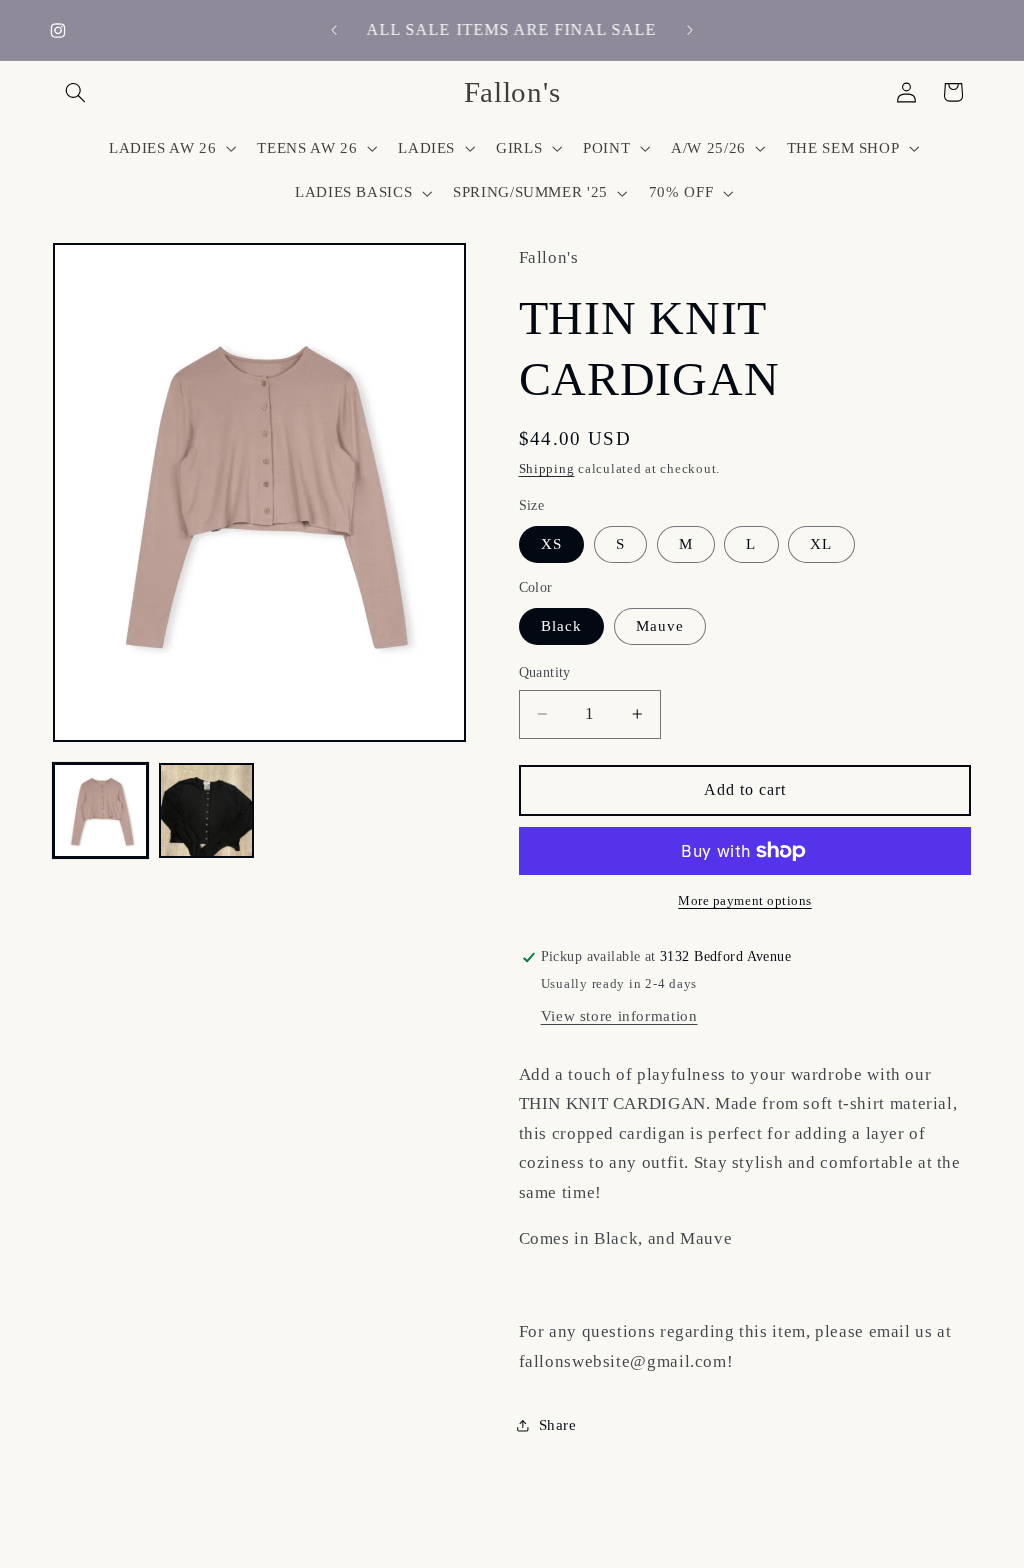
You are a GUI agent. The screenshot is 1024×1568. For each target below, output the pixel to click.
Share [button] (558, 1425)
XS (551, 544)
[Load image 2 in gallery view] (207, 811)
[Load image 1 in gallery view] (101, 811)
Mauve (660, 626)
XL (821, 544)
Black (561, 626)
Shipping (547, 469)
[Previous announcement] (334, 30)
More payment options (745, 901)
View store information (619, 1016)
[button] (76, 92)
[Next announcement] (690, 30)
